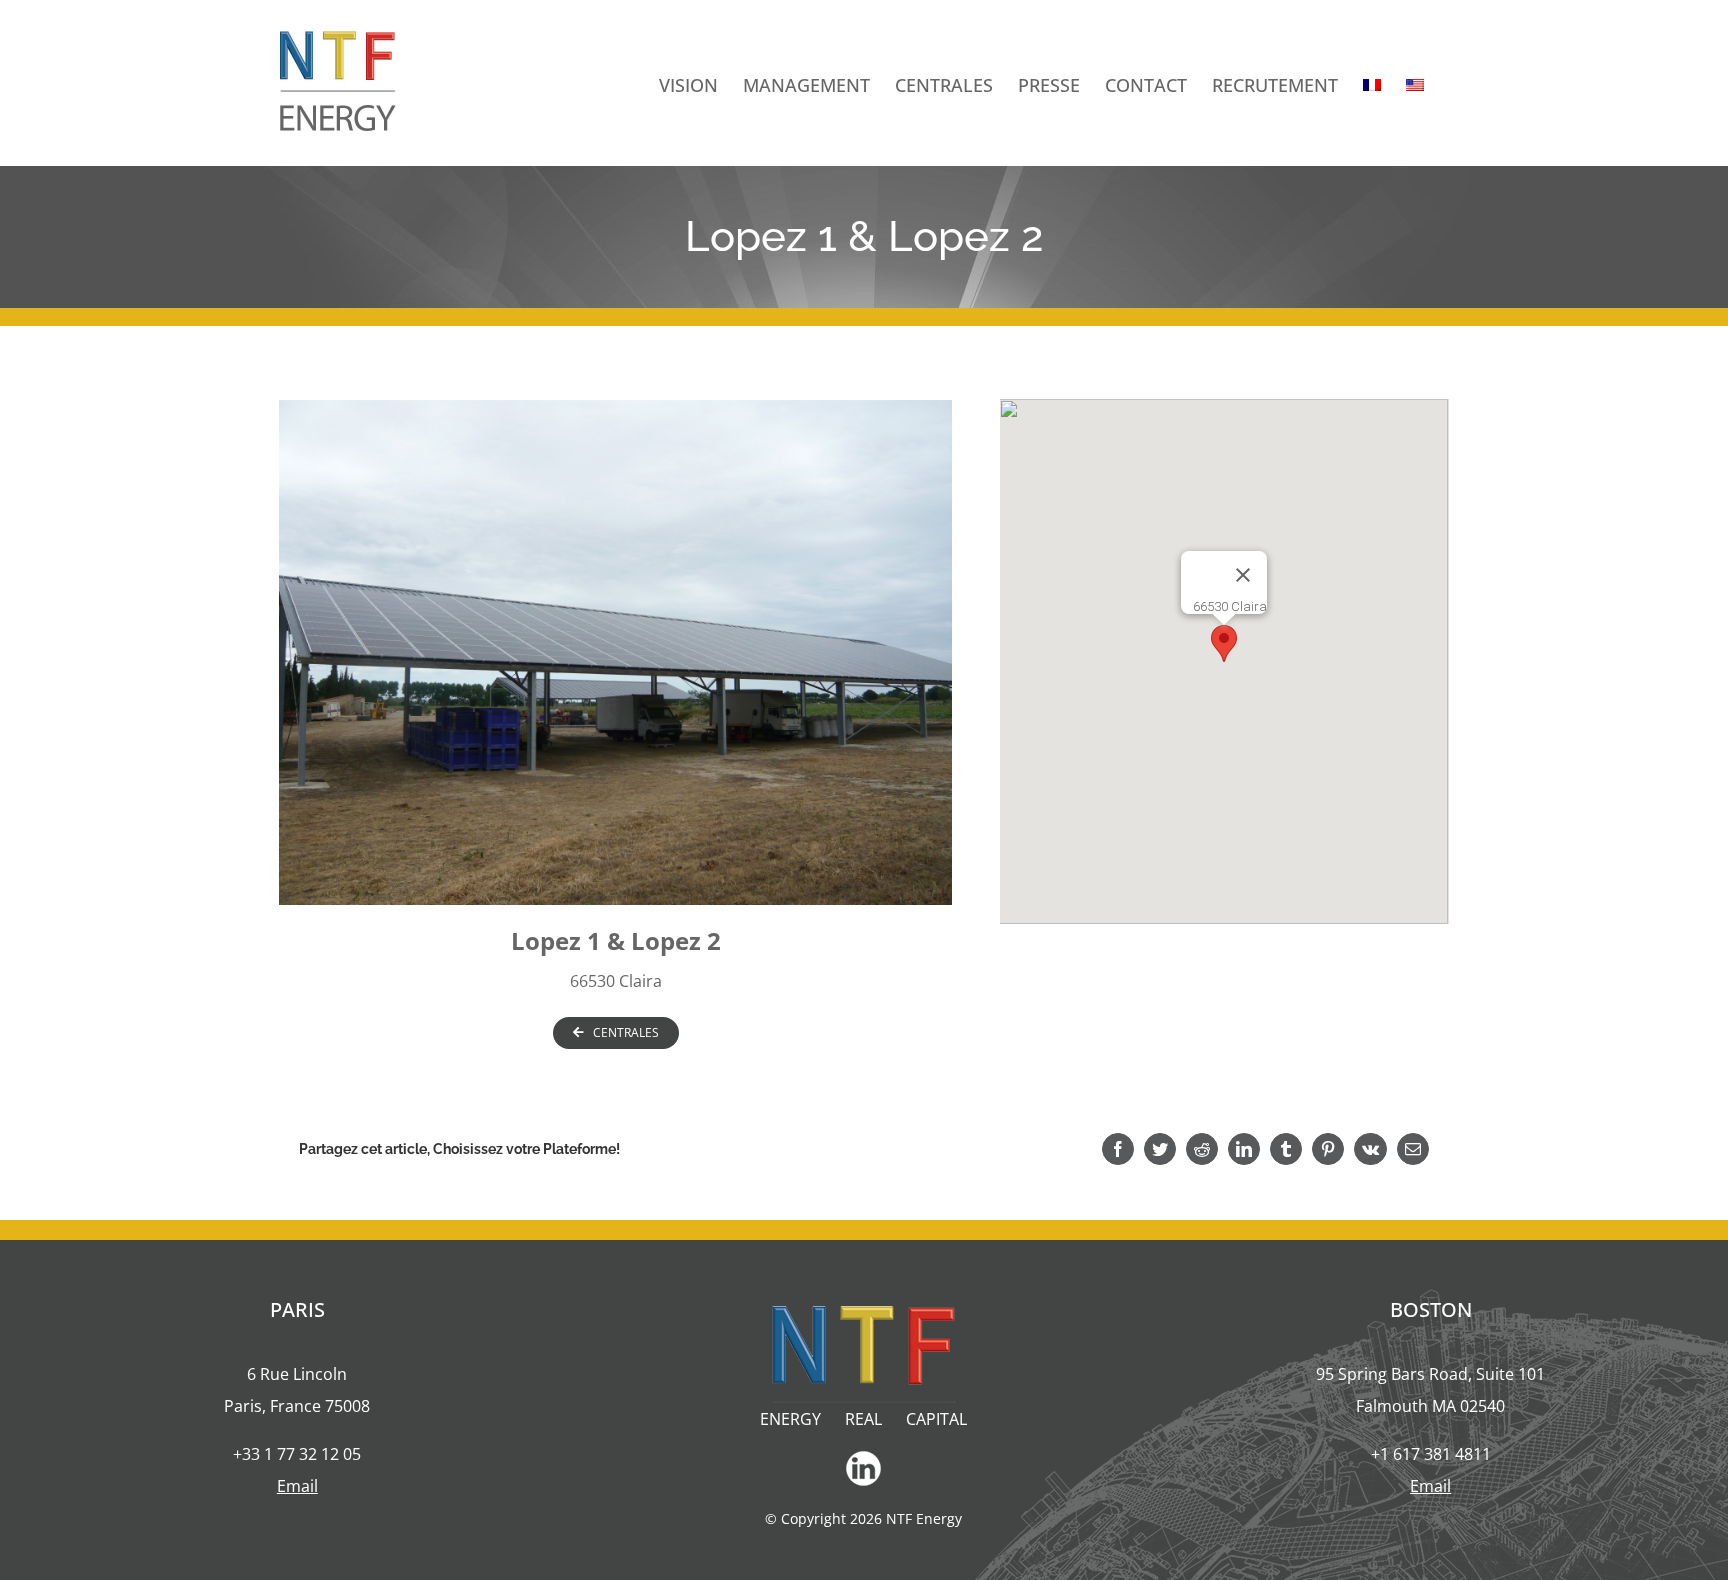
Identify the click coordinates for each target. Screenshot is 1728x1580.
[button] (1224, 643)
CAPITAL (936, 1419)
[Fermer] (1243, 575)
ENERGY (790, 1419)
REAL (863, 1419)
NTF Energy (924, 1518)
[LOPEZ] (615, 651)
